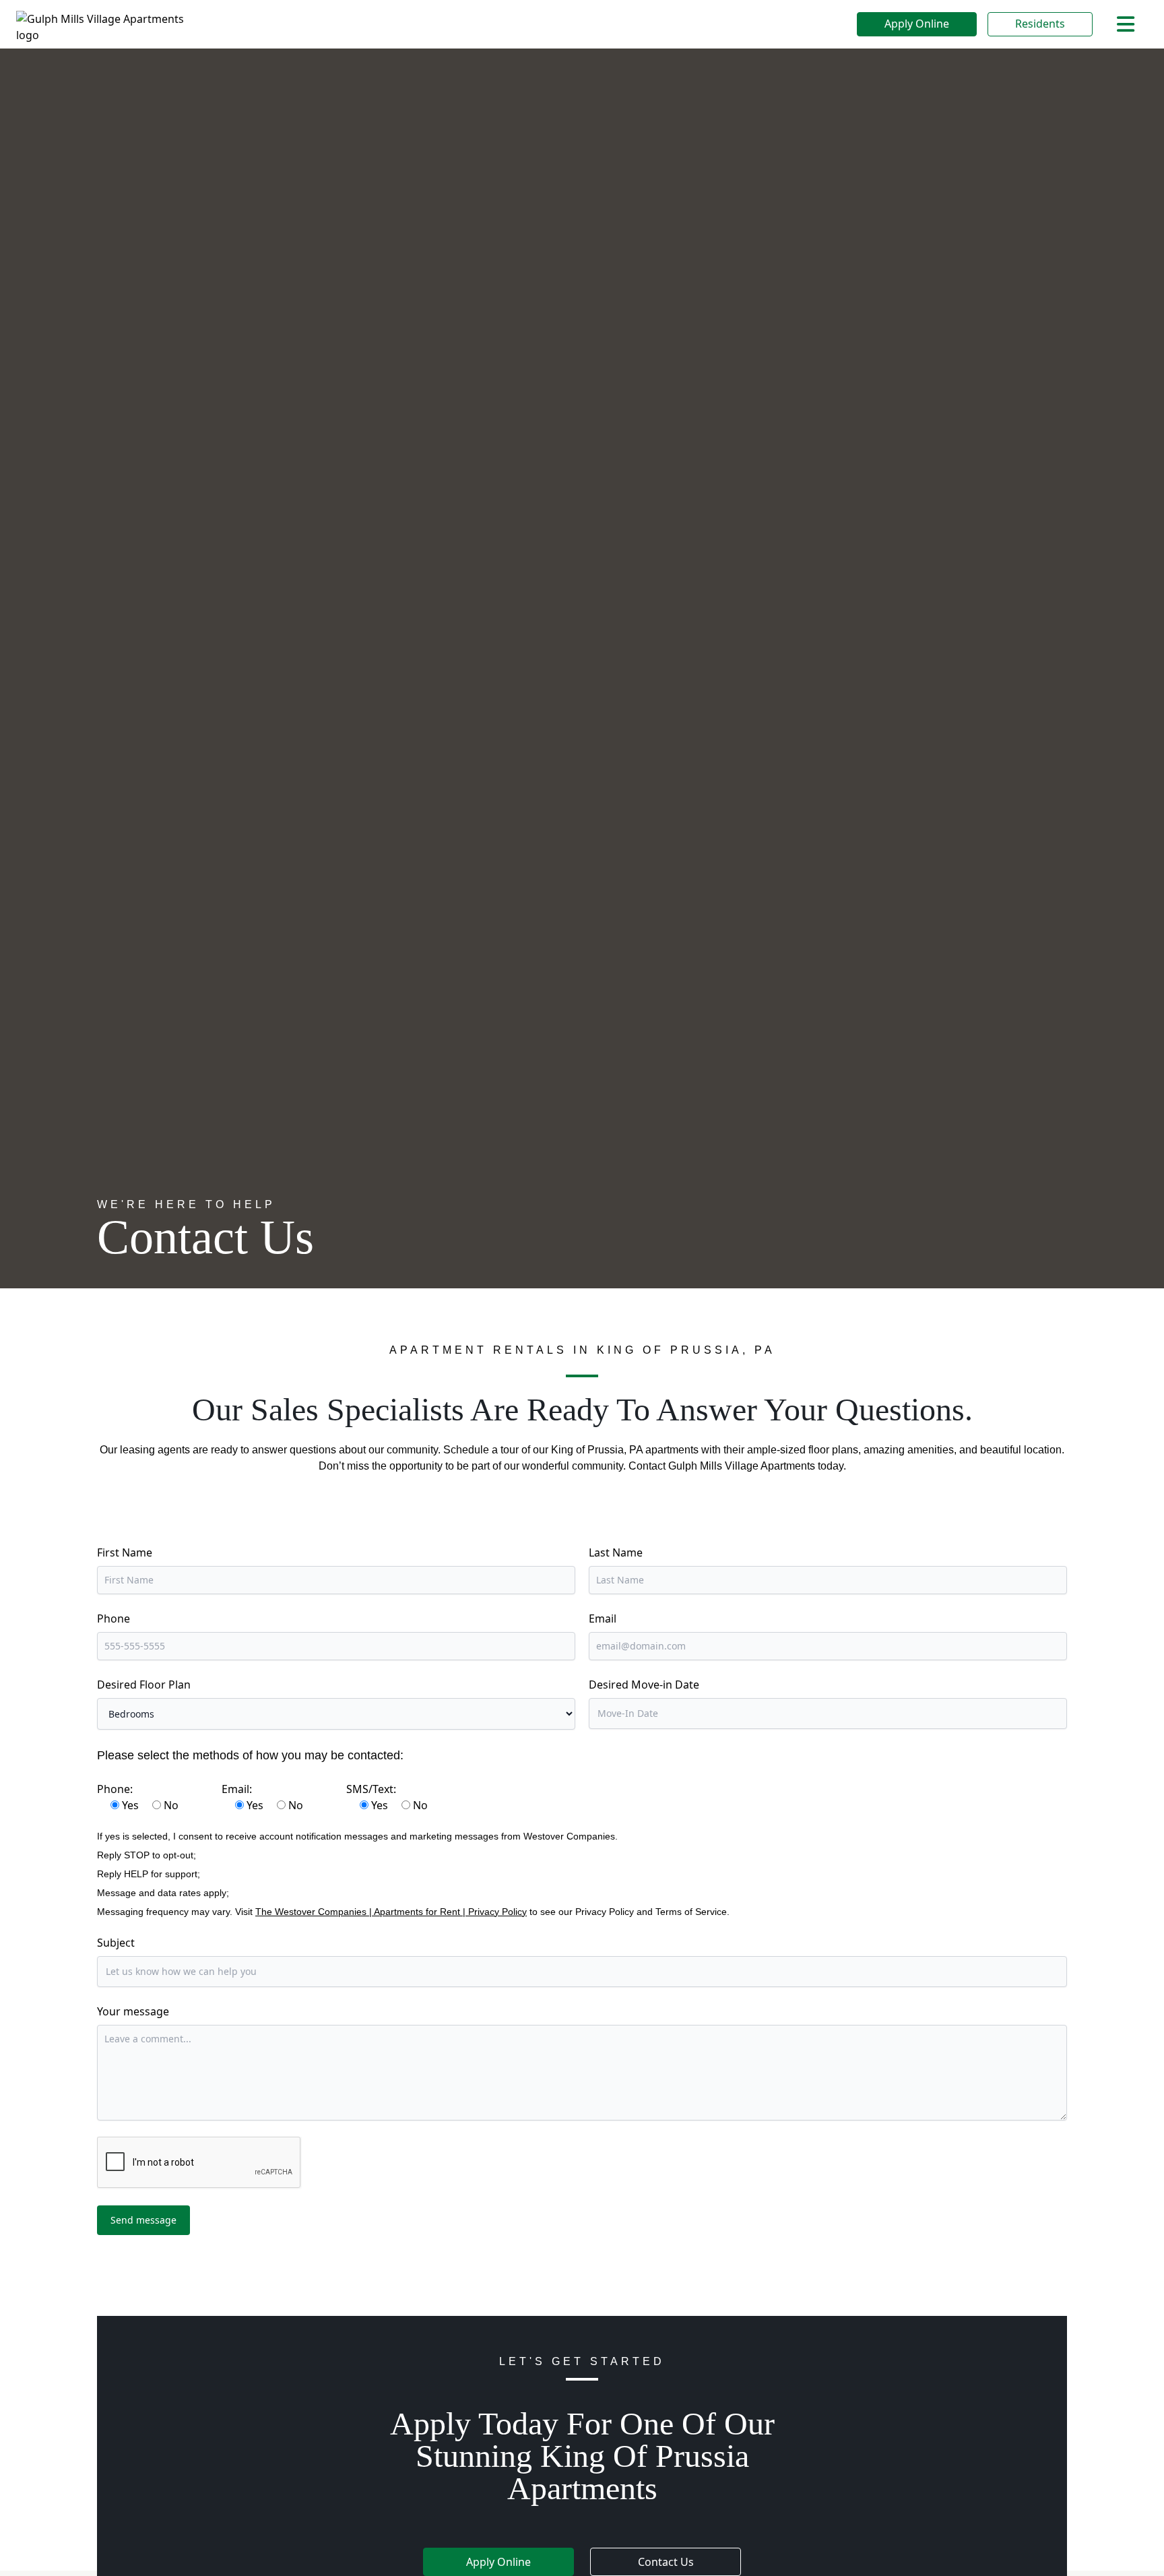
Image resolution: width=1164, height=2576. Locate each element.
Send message (143, 2220)
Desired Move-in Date (644, 1685)
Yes (130, 1805)
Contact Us (666, 2562)
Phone (114, 1619)
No (171, 1805)
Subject (116, 1943)
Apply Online (917, 24)
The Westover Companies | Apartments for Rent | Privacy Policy (391, 1912)
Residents (1040, 24)
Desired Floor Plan (144, 1685)
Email (603, 1619)
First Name (125, 1552)
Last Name (616, 1552)
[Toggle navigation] (1126, 24)
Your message (133, 2011)
